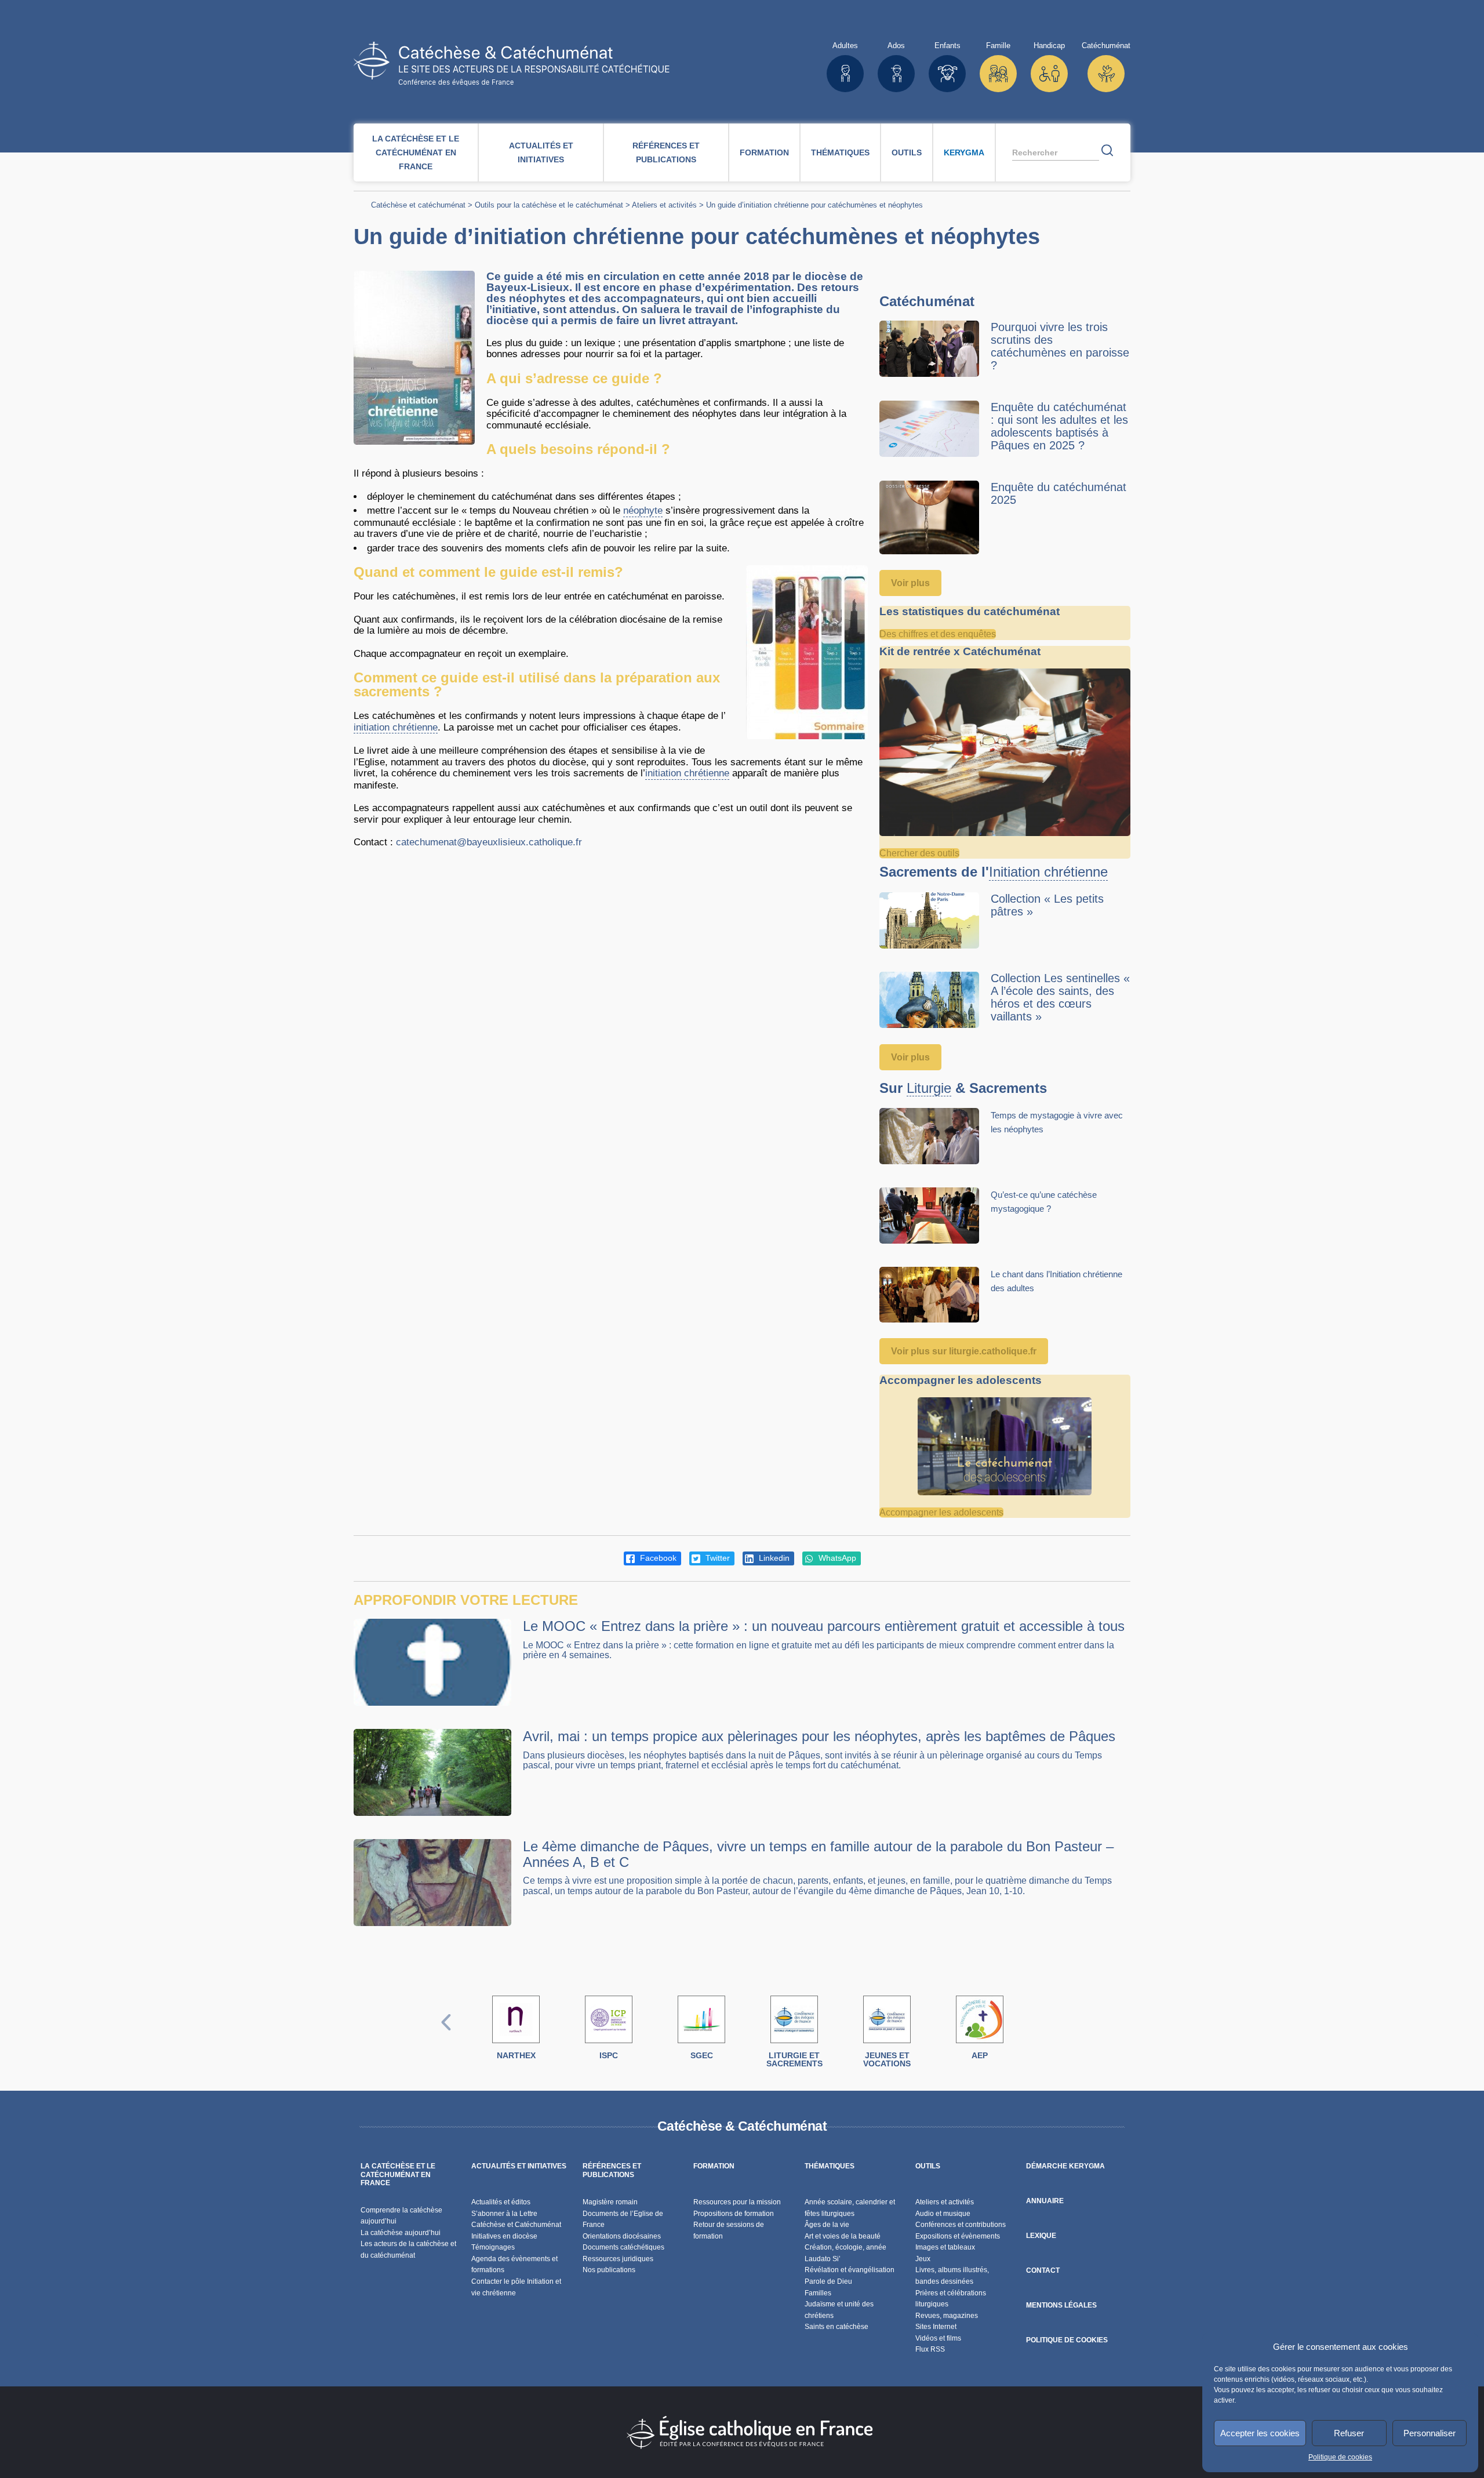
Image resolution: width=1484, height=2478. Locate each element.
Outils (907, 152)
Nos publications (609, 2270)
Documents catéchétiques (623, 2247)
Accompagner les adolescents (941, 1512)
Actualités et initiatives (541, 152)
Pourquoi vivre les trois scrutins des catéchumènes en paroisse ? (1060, 346)
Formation (764, 152)
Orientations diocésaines (622, 2236)
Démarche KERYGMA (1065, 2166)
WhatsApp (836, 1558)
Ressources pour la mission (737, 2202)
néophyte (643, 511)
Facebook (657, 1558)
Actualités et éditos (501, 2202)
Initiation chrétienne (1048, 872)
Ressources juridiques (618, 2259)
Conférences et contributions (961, 2225)
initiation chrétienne (396, 727)
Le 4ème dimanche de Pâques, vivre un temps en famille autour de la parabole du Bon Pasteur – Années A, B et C (818, 1854)
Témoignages (493, 2247)
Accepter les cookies (1260, 2433)
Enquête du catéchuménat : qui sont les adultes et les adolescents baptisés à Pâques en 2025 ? (1059, 426)
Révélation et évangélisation (850, 2270)
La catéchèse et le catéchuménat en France (416, 152)
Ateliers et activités (664, 205)
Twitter (716, 1558)
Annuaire (1045, 2201)
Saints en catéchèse (836, 2327)
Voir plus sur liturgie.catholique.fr (964, 1351)
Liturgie (929, 1088)
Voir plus (910, 583)
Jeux (923, 2259)
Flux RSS (930, 2349)
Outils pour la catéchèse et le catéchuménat (549, 205)
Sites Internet (936, 2327)
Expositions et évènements (958, 2236)
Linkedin (773, 1558)
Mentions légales (1061, 2305)
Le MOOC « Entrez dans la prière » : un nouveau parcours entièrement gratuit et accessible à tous (824, 1626)
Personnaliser (1430, 2433)
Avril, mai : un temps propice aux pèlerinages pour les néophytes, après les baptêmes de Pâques (819, 1736)
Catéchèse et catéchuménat (418, 205)
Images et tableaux (945, 2247)
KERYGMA (964, 152)
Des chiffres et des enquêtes (938, 634)
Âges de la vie (827, 2225)
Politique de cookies (1340, 2457)
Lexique (1041, 2236)
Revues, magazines (947, 2316)
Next (1038, 2034)
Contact (1043, 2270)
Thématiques (840, 152)
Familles (818, 2293)
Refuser (1349, 2433)
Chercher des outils (919, 853)
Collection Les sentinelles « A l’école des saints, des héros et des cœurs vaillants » (1060, 997)
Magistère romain (610, 2202)
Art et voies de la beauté (843, 2236)
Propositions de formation (734, 2214)
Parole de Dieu (828, 2281)
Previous (446, 2034)
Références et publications (666, 152)
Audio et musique (943, 2214)
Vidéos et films (938, 2338)
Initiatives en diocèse (504, 2236)
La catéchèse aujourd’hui (401, 2233)
